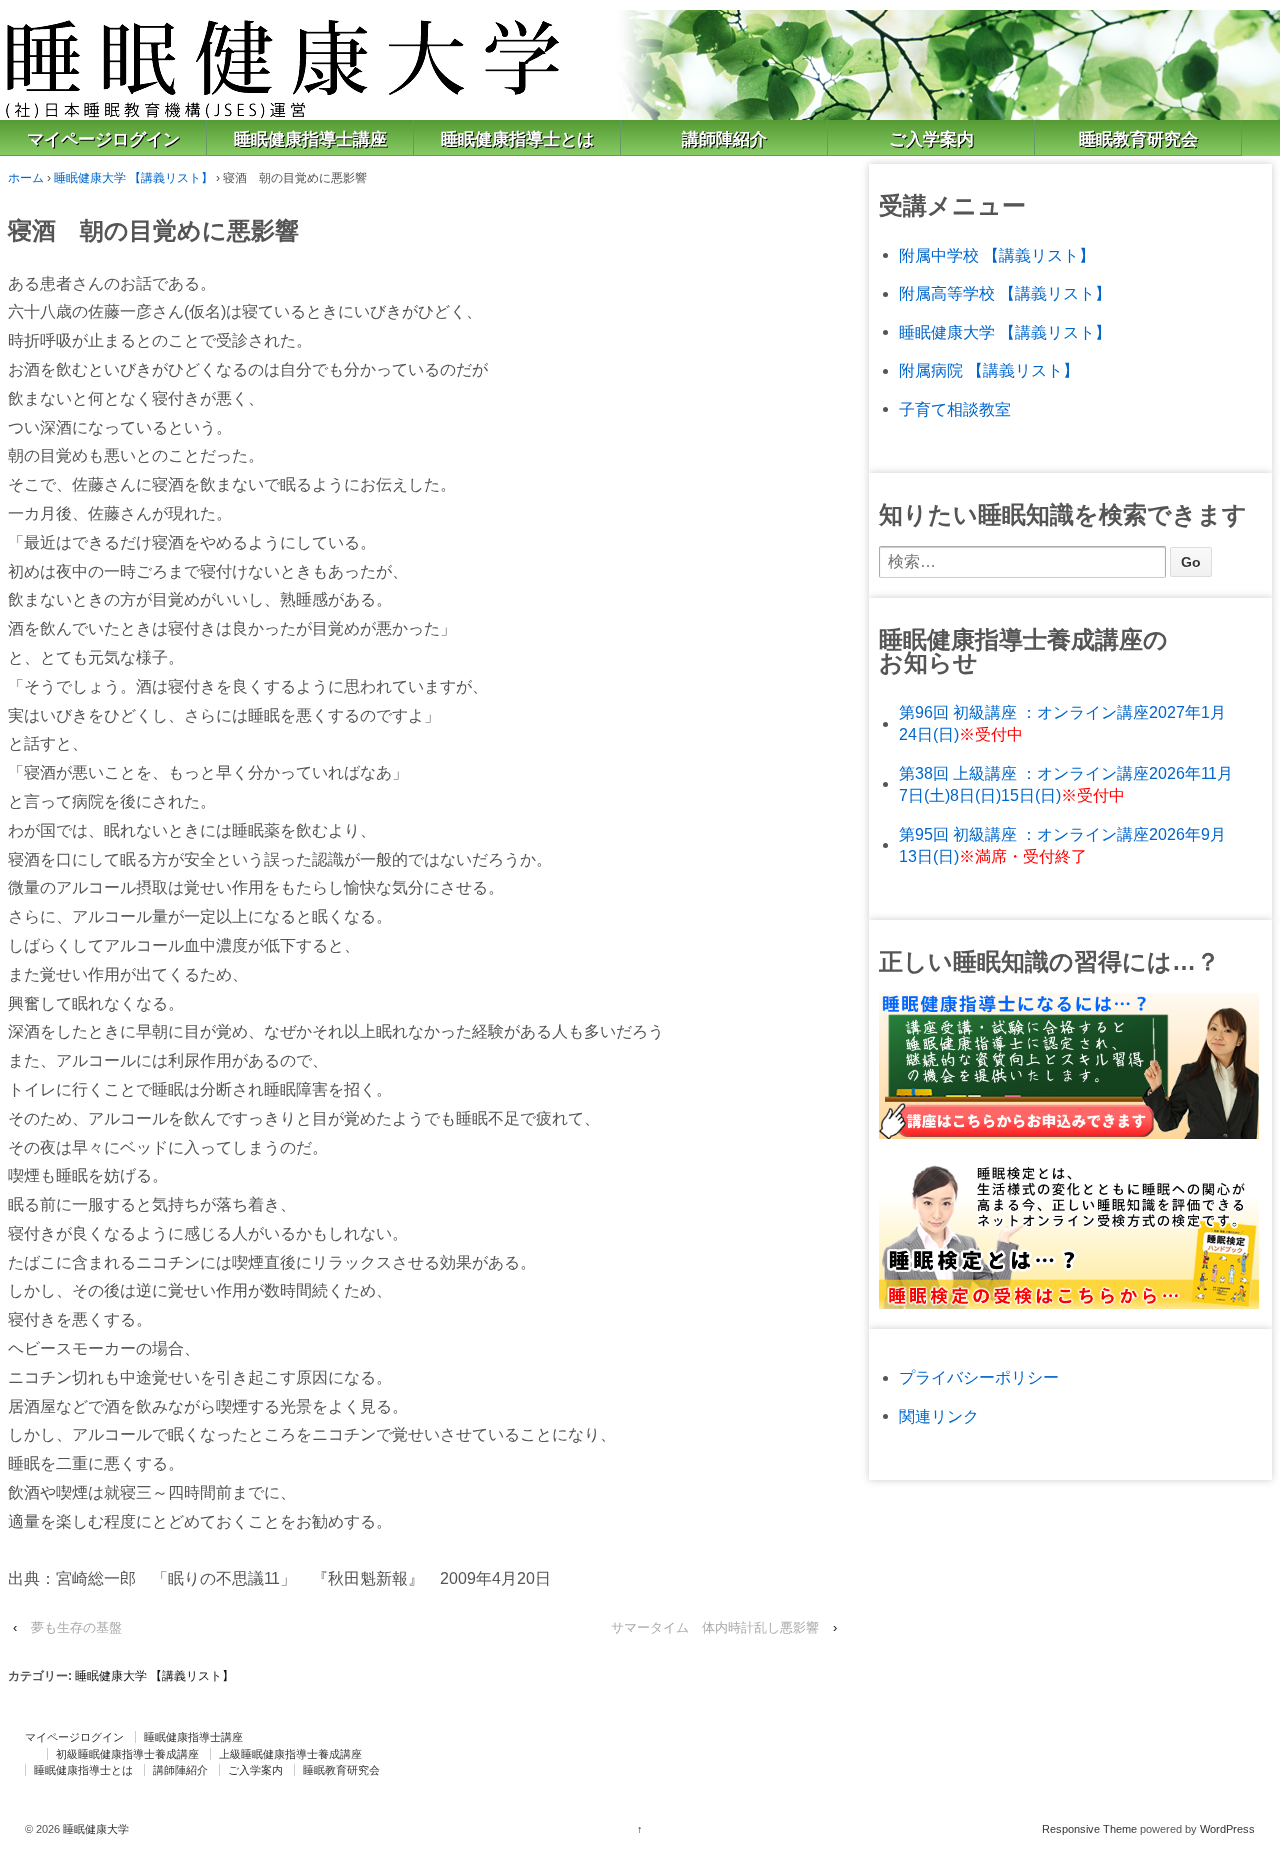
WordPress (1227, 1829)
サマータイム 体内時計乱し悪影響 (715, 1627)
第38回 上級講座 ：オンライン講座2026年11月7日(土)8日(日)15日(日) (1066, 784)
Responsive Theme (1089, 1829)
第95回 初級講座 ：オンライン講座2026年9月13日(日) (1062, 845)
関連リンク (939, 1416)
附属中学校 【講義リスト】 (997, 255)
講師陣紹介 (724, 139)
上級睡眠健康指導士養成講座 (290, 1754)
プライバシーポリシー (979, 1377)
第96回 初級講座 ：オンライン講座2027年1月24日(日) (1062, 723)
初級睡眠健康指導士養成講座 (127, 1754)
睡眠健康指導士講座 (310, 139)
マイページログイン (103, 139)
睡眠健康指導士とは (517, 139)
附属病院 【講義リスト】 (989, 370)
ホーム (26, 178)
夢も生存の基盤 (76, 1627)
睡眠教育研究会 (1138, 139)
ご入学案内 (931, 139)
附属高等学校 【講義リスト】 (1005, 293)
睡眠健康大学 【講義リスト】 (133, 178)
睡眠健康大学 (94, 1829)
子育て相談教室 (955, 409)
